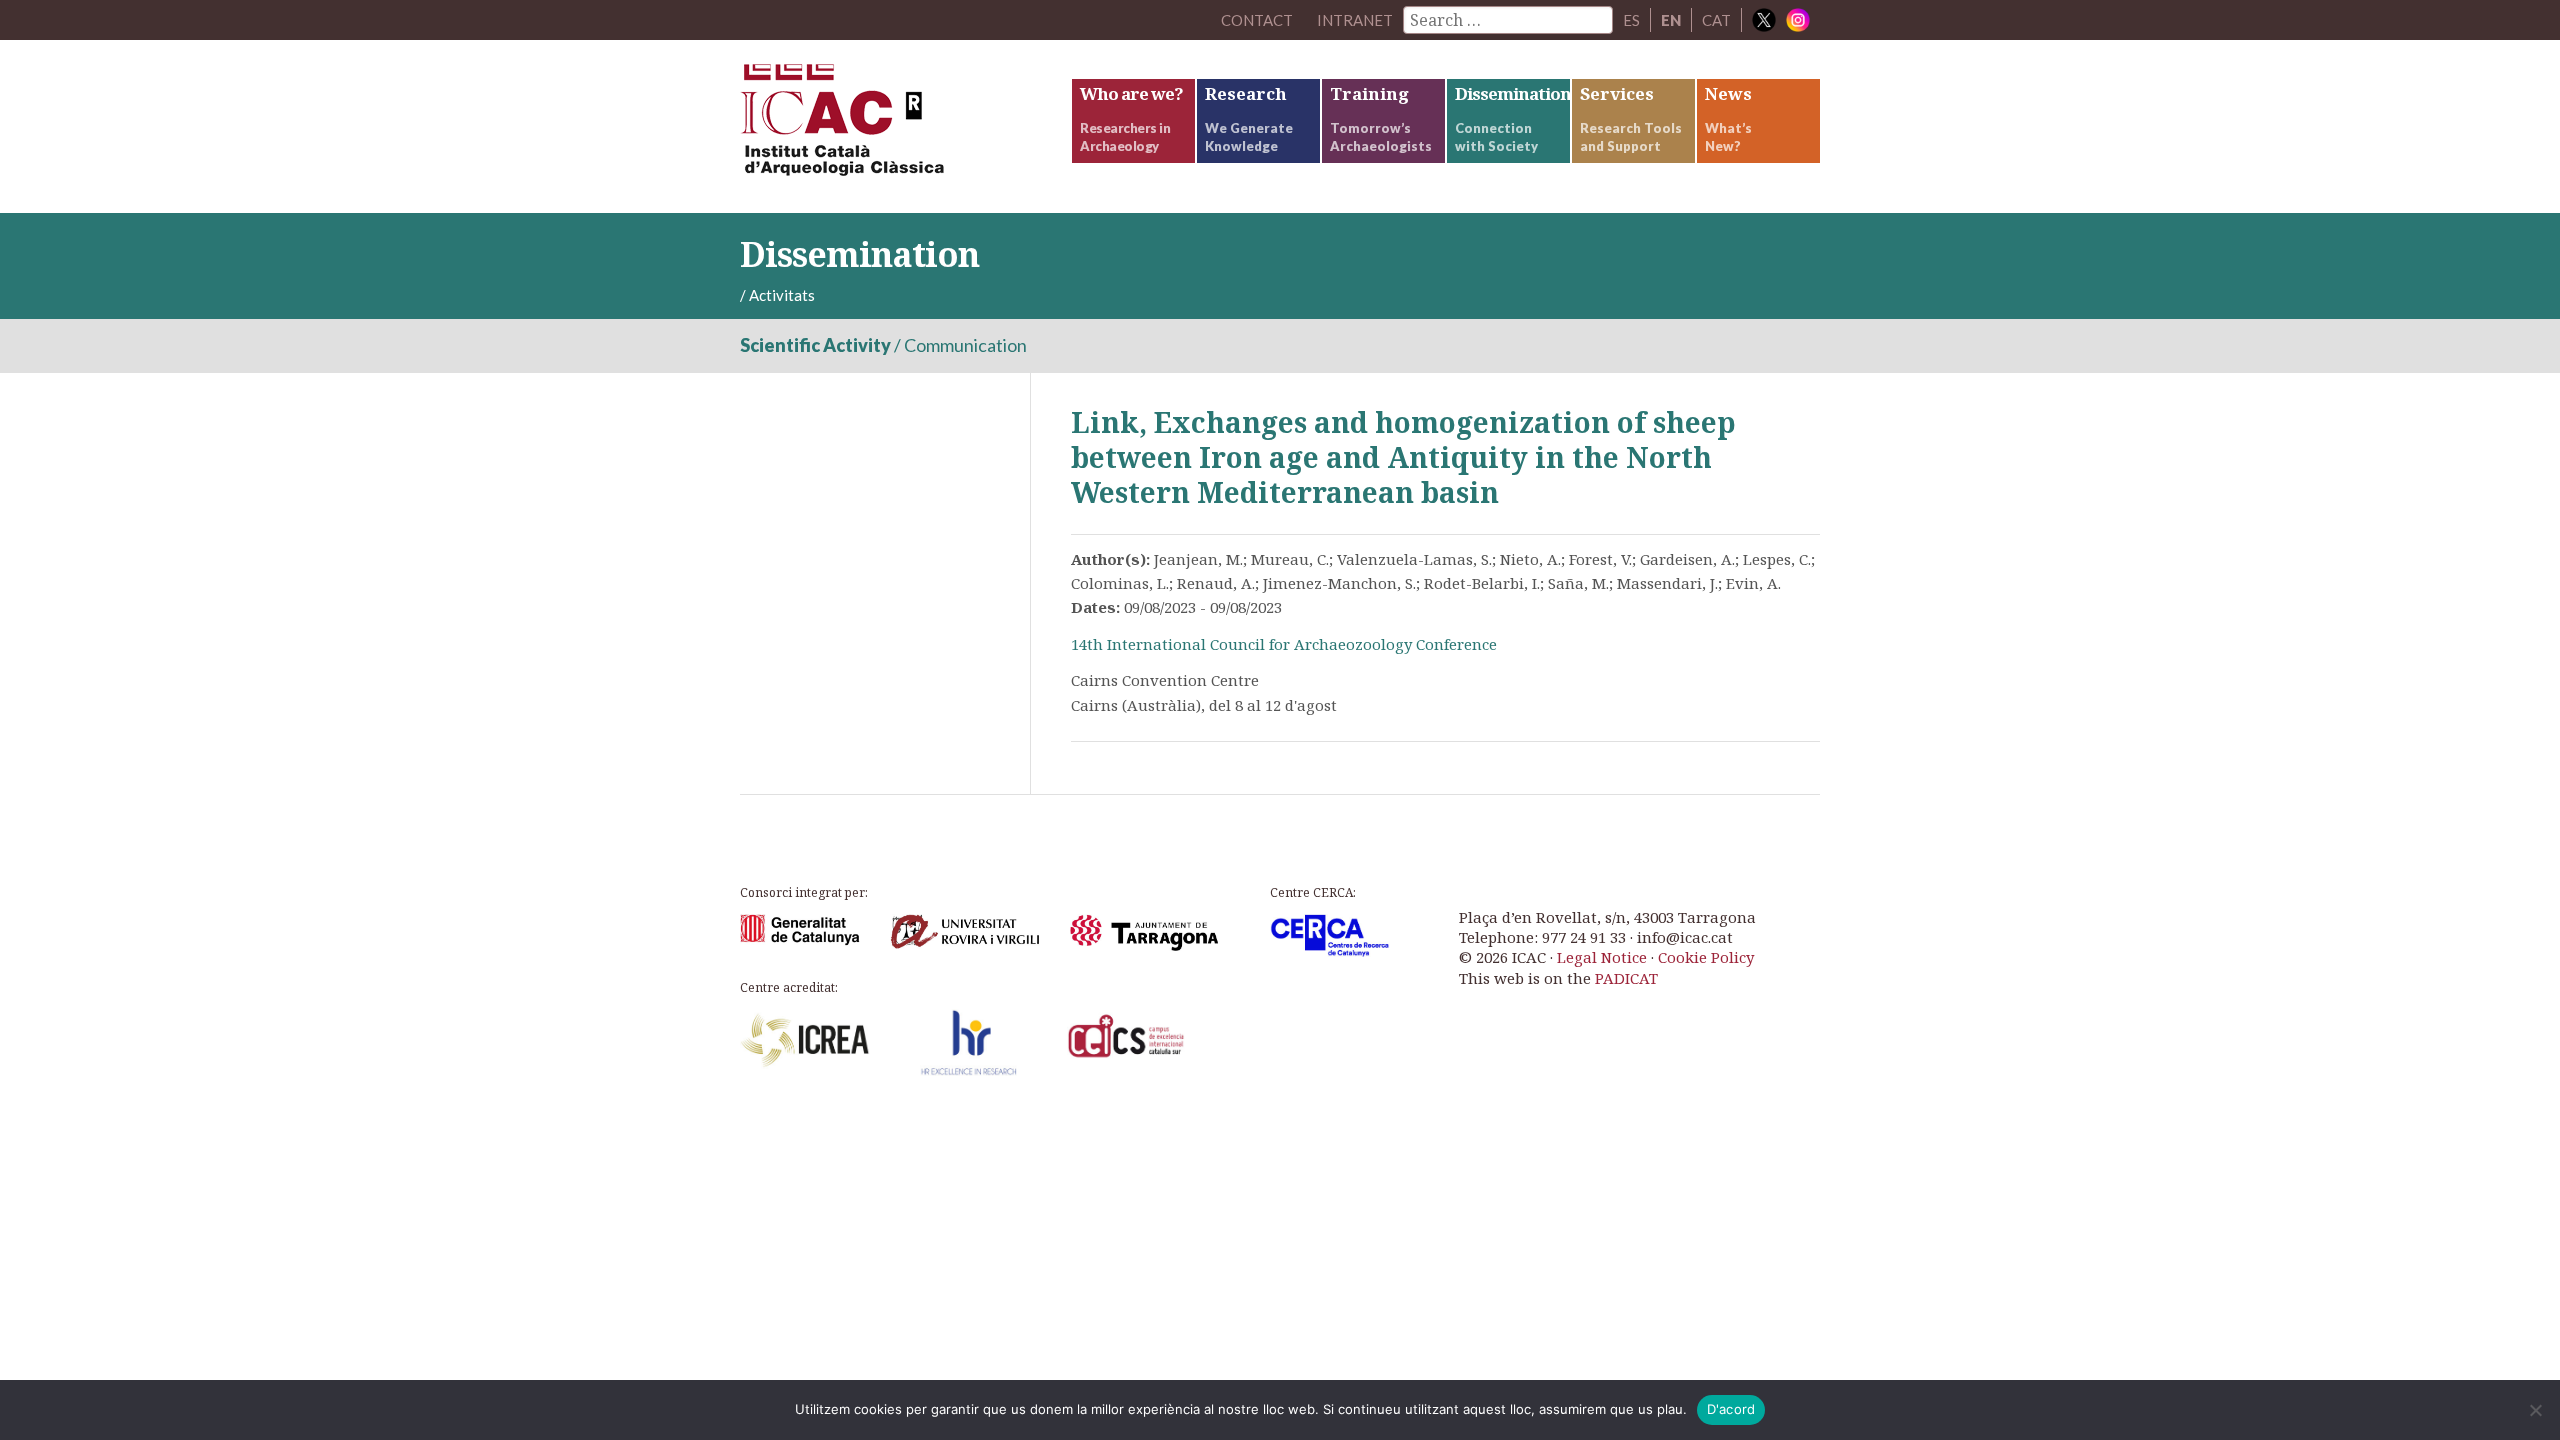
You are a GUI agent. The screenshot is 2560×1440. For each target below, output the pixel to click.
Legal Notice (1602, 957)
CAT (1716, 20)
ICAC (890, 126)
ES (1631, 20)
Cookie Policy (1706, 957)
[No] (2535, 1410)
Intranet (1355, 20)
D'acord (1731, 1409)
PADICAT (1626, 978)
